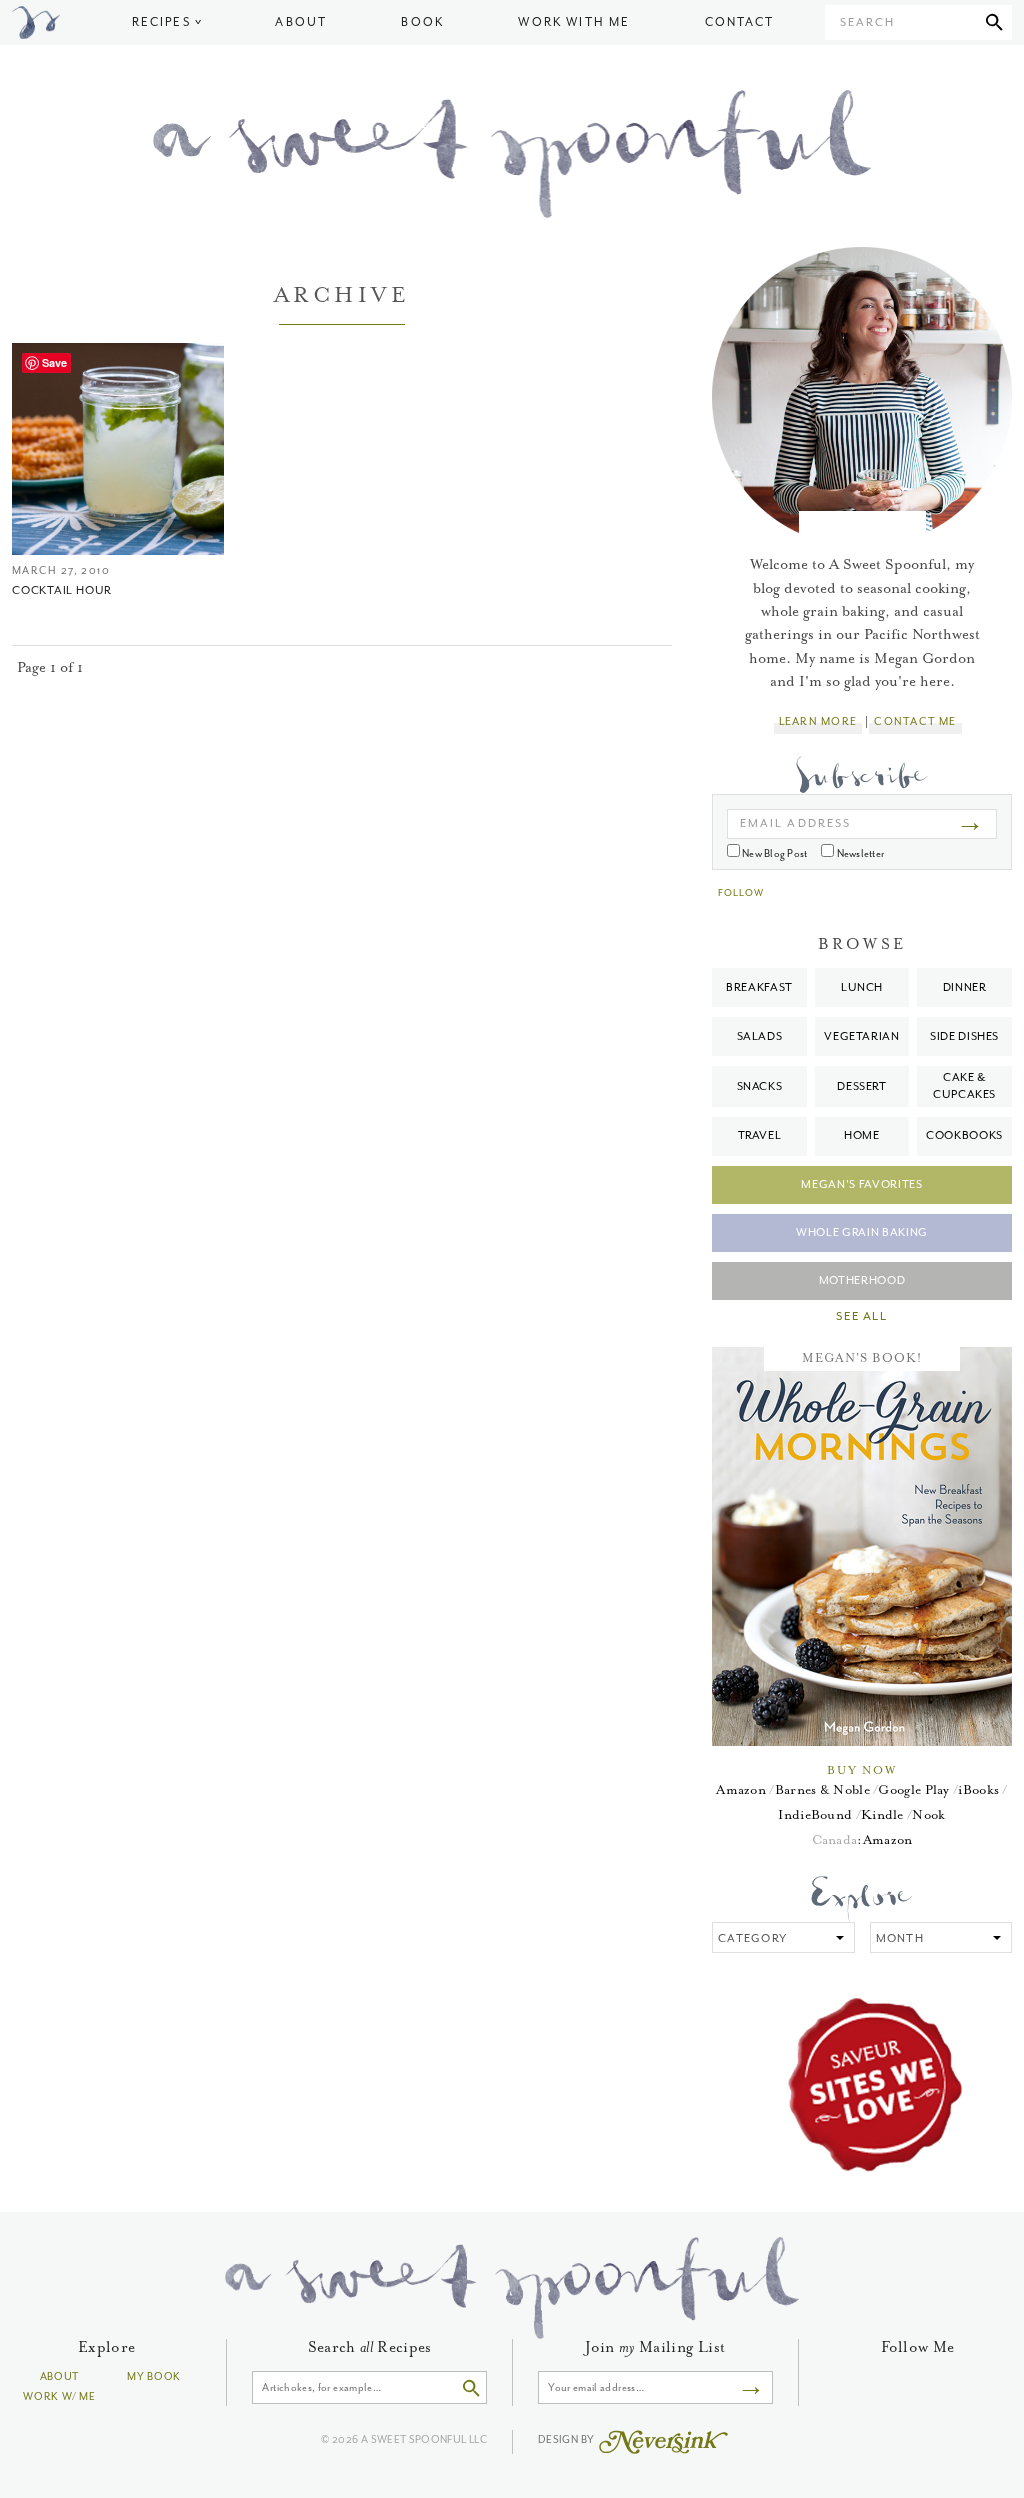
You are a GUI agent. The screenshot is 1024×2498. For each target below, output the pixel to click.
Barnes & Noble (822, 1789)
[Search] (994, 22)
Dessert (862, 1086)
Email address (795, 823)
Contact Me (915, 721)
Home (862, 1135)
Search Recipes (370, 2347)
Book (422, 22)
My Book (154, 2376)
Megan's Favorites (861, 1184)
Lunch (862, 987)
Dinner (965, 987)
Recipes (161, 22)
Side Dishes (964, 1036)
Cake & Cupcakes (964, 1085)
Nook (928, 1814)
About (301, 22)
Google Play (913, 1789)
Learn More (818, 721)
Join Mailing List (655, 2347)
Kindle (882, 1814)
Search (867, 22)
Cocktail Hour (62, 590)
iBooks (978, 1789)
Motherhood (862, 1280)
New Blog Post (773, 853)
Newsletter (859, 853)
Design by (567, 2439)
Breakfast (759, 987)
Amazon (741, 1789)
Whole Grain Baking (862, 1232)
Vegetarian (862, 1036)
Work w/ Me (59, 2396)
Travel (760, 1135)
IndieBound (815, 1814)
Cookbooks (964, 1135)
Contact (739, 22)
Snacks (760, 1086)
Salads (760, 1036)
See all (861, 1317)
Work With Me (574, 22)
